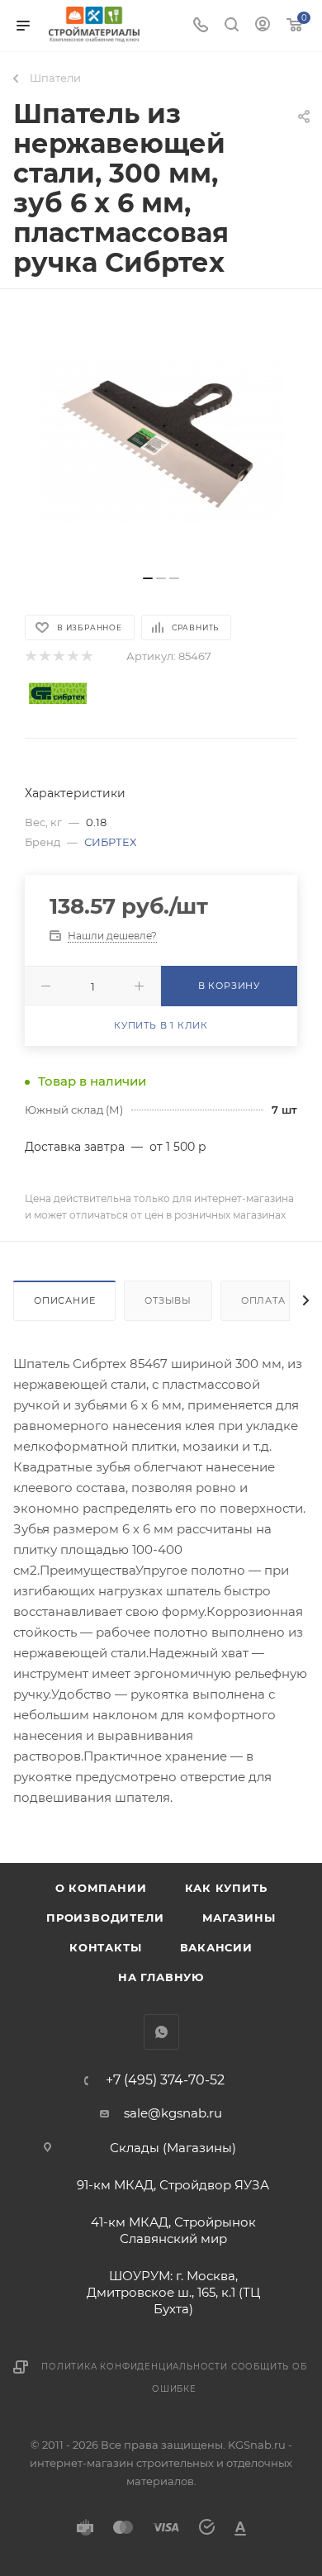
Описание (64, 1300)
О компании (101, 1888)
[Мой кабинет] (263, 26)
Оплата (263, 1300)
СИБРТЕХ (110, 842)
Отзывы (168, 1300)
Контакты (105, 1947)
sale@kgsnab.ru (173, 2113)
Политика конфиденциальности (135, 2367)
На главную (161, 1977)
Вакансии (216, 1947)
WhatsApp (161, 2032)
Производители (105, 1918)
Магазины (239, 1918)
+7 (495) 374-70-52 (165, 2080)
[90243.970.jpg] (161, 440)
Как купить (226, 1888)
